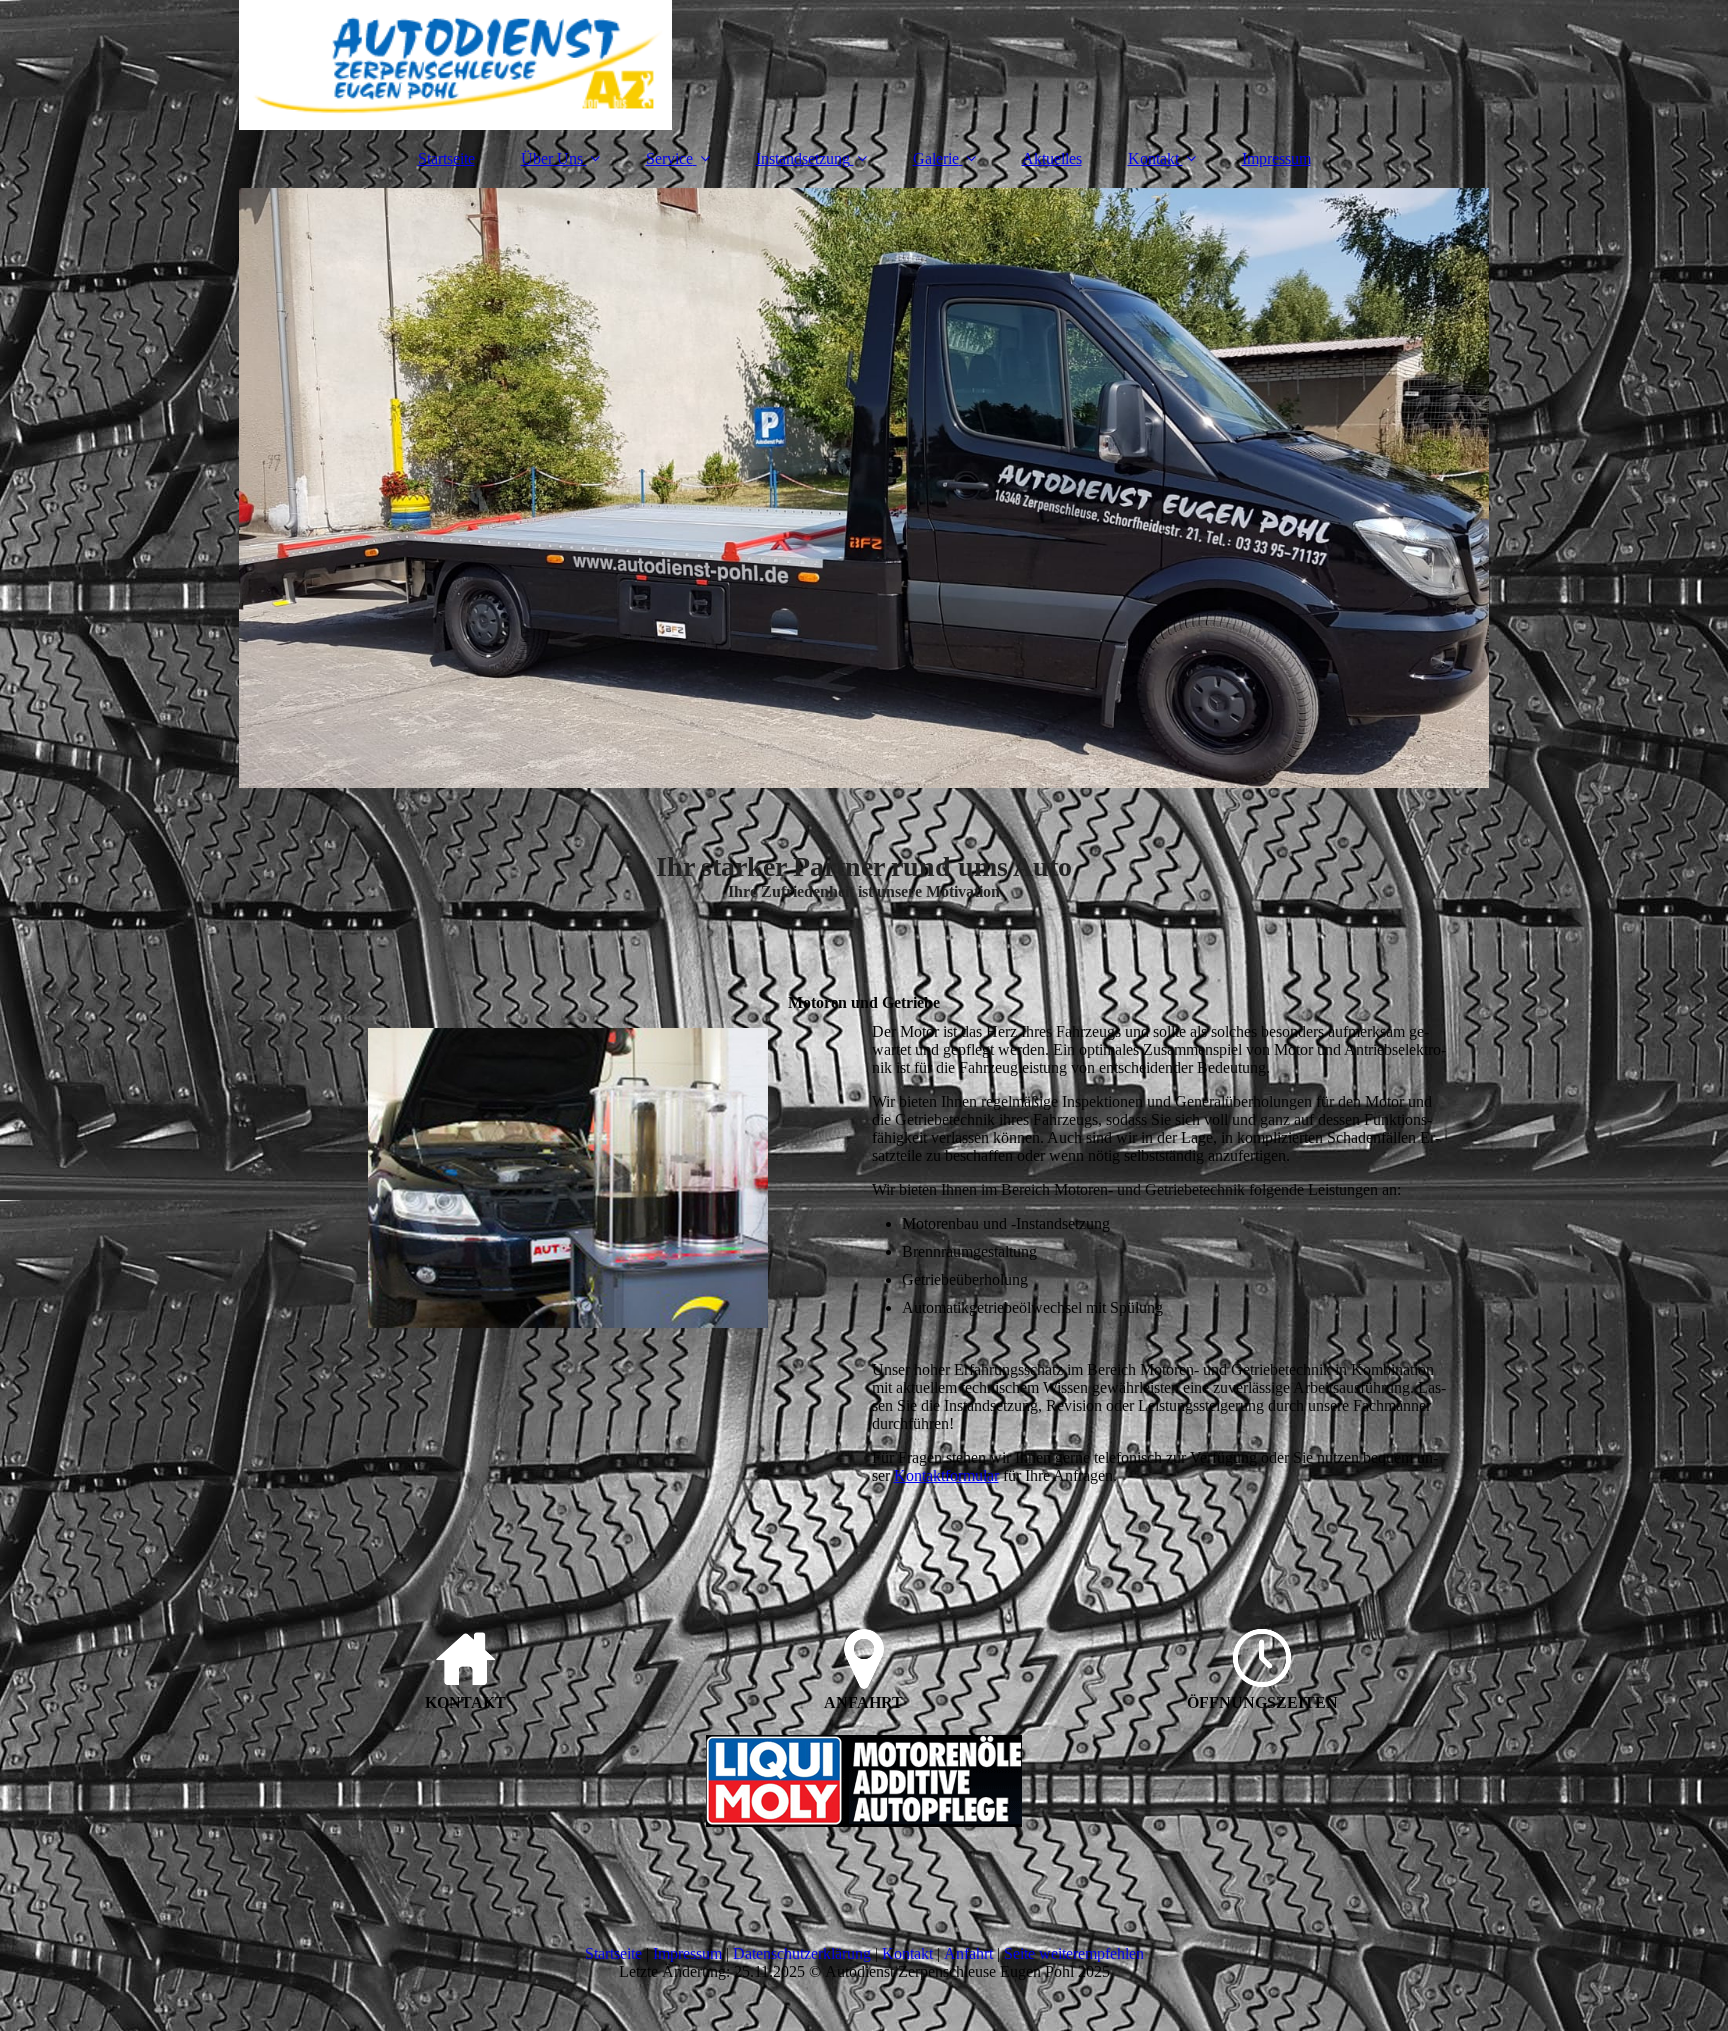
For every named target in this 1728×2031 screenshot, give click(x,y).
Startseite (446, 158)
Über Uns (552, 158)
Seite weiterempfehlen (1074, 1953)
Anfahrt (968, 1953)
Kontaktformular (946, 1475)
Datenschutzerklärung (802, 1953)
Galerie (936, 158)
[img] (864, 65)
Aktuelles (1052, 158)
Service (669, 158)
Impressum (1276, 158)
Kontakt (1153, 158)
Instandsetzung (803, 158)
